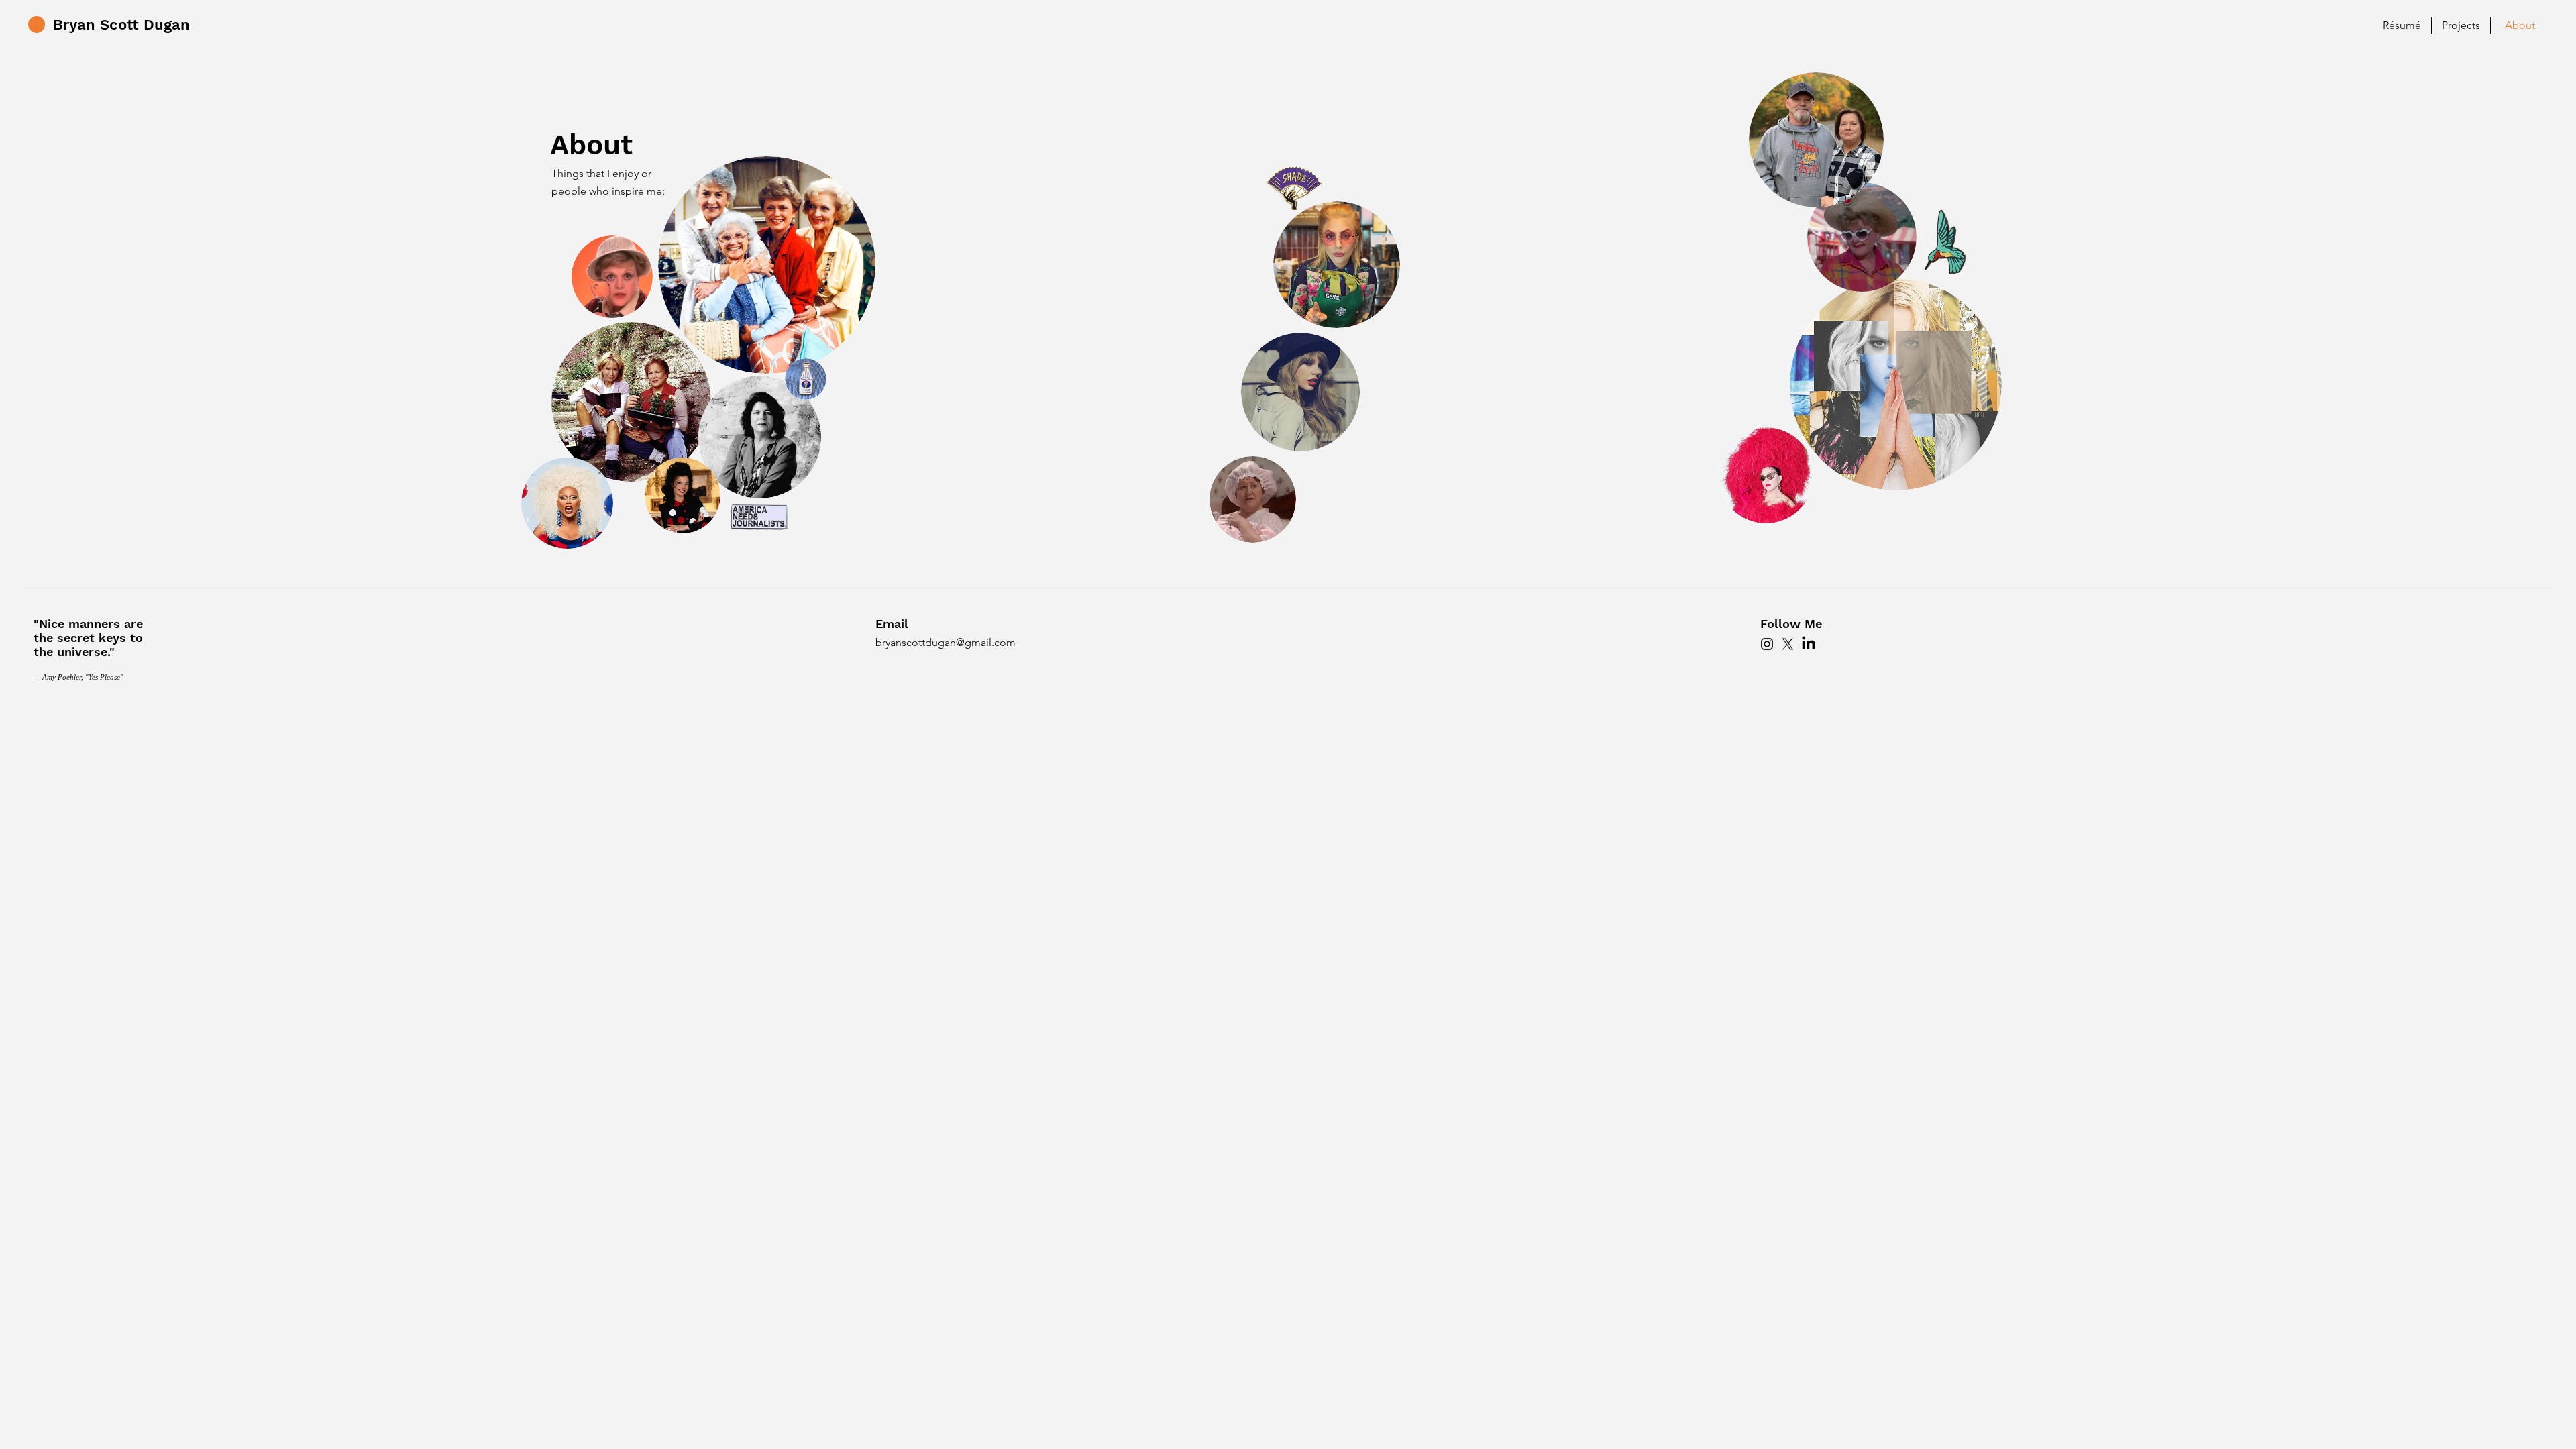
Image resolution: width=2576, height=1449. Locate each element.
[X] (1788, 644)
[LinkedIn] (1809, 644)
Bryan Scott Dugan (121, 24)
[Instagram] (1767, 644)
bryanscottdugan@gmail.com (946, 642)
